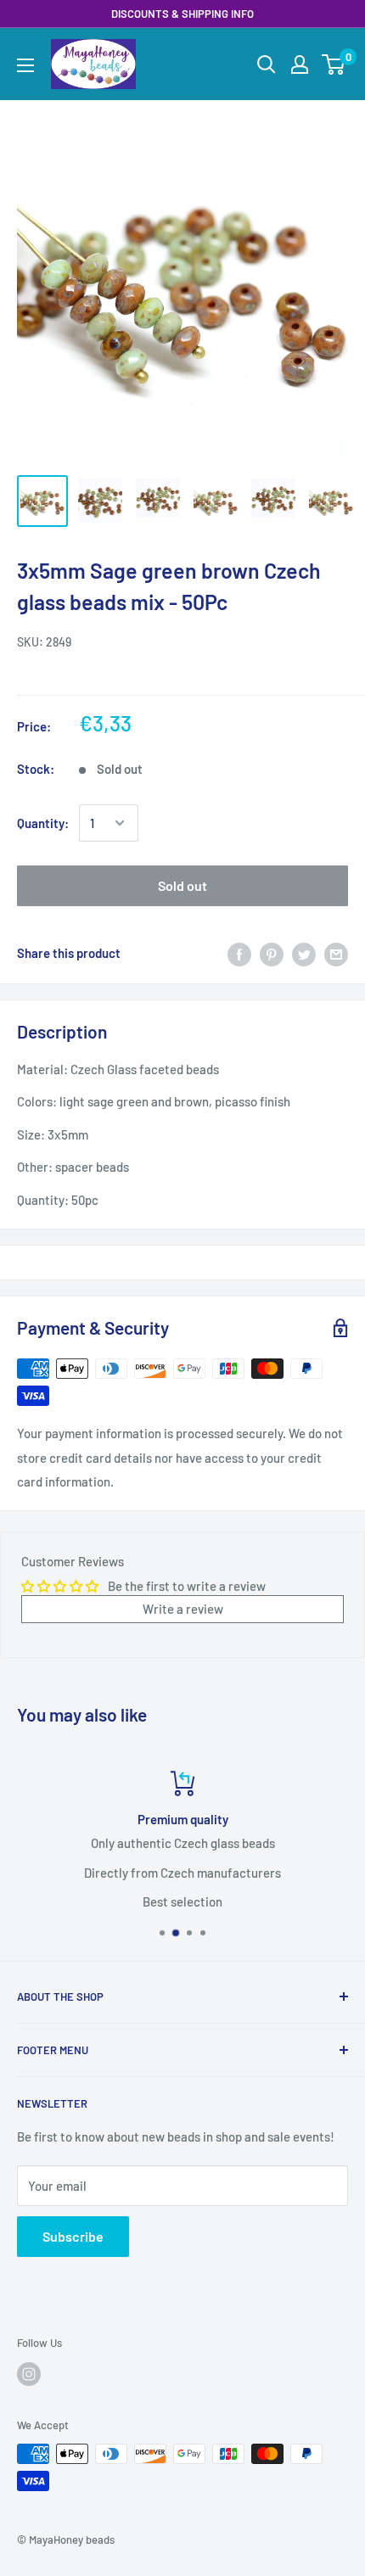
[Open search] (267, 64)
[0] (334, 64)
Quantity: (43, 823)
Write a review (183, 1609)
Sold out (182, 885)
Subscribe (73, 2236)
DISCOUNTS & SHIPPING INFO (182, 14)
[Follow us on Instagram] (29, 2374)
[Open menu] (25, 65)
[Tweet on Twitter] (304, 953)
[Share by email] (336, 953)
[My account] (300, 64)
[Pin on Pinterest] (272, 953)
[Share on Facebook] (239, 953)
